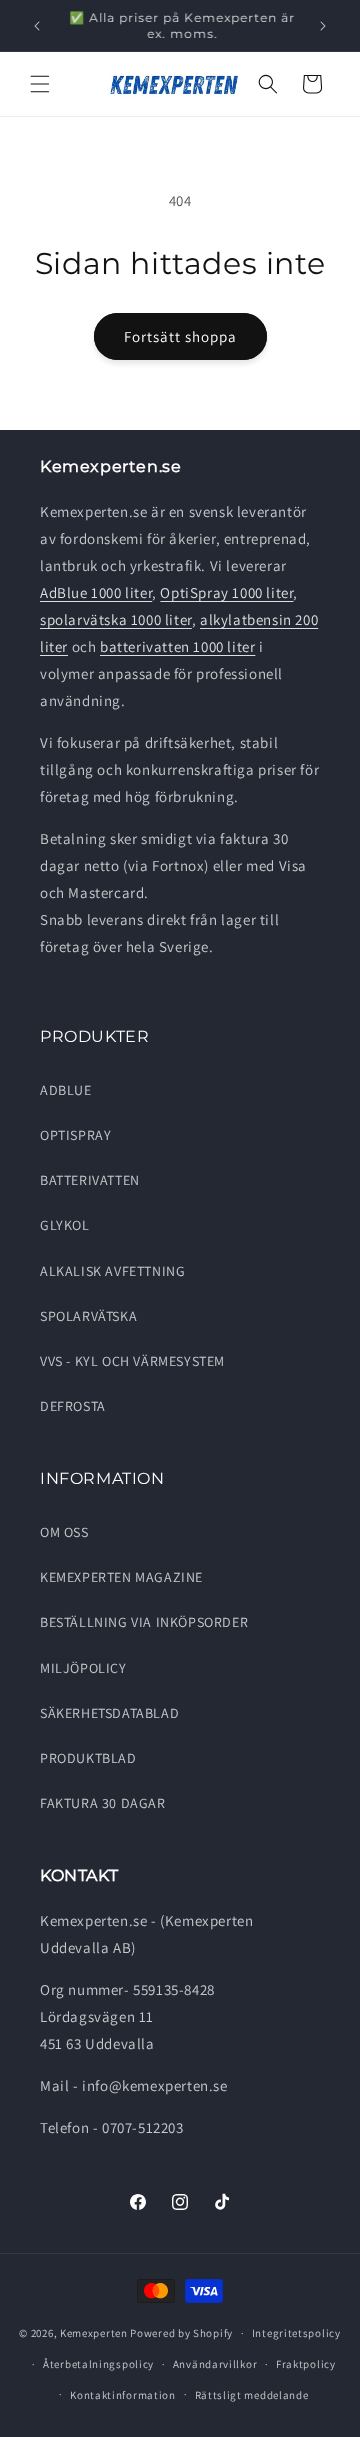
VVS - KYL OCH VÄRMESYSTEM (132, 1361)
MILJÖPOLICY (83, 1668)
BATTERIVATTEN (90, 1180)
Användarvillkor (215, 2364)
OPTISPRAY (75, 1135)
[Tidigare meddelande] (37, 26)
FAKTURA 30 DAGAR (103, 1803)
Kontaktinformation (123, 2395)
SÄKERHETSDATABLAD (109, 1713)
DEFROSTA (73, 1406)
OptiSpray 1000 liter (226, 592)
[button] (40, 84)
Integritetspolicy (296, 2333)
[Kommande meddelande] (323, 26)
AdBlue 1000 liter (96, 592)
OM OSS (64, 1532)
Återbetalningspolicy (98, 2364)
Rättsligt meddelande (252, 2395)
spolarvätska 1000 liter (116, 619)
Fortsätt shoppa (180, 336)
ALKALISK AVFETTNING (112, 1271)
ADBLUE (66, 1090)
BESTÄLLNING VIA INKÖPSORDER (144, 1622)
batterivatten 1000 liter (177, 646)
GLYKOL (65, 1225)
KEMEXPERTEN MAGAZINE (121, 1577)
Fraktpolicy (306, 2364)
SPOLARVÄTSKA (88, 1316)
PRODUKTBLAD (88, 1758)
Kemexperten (94, 2333)
